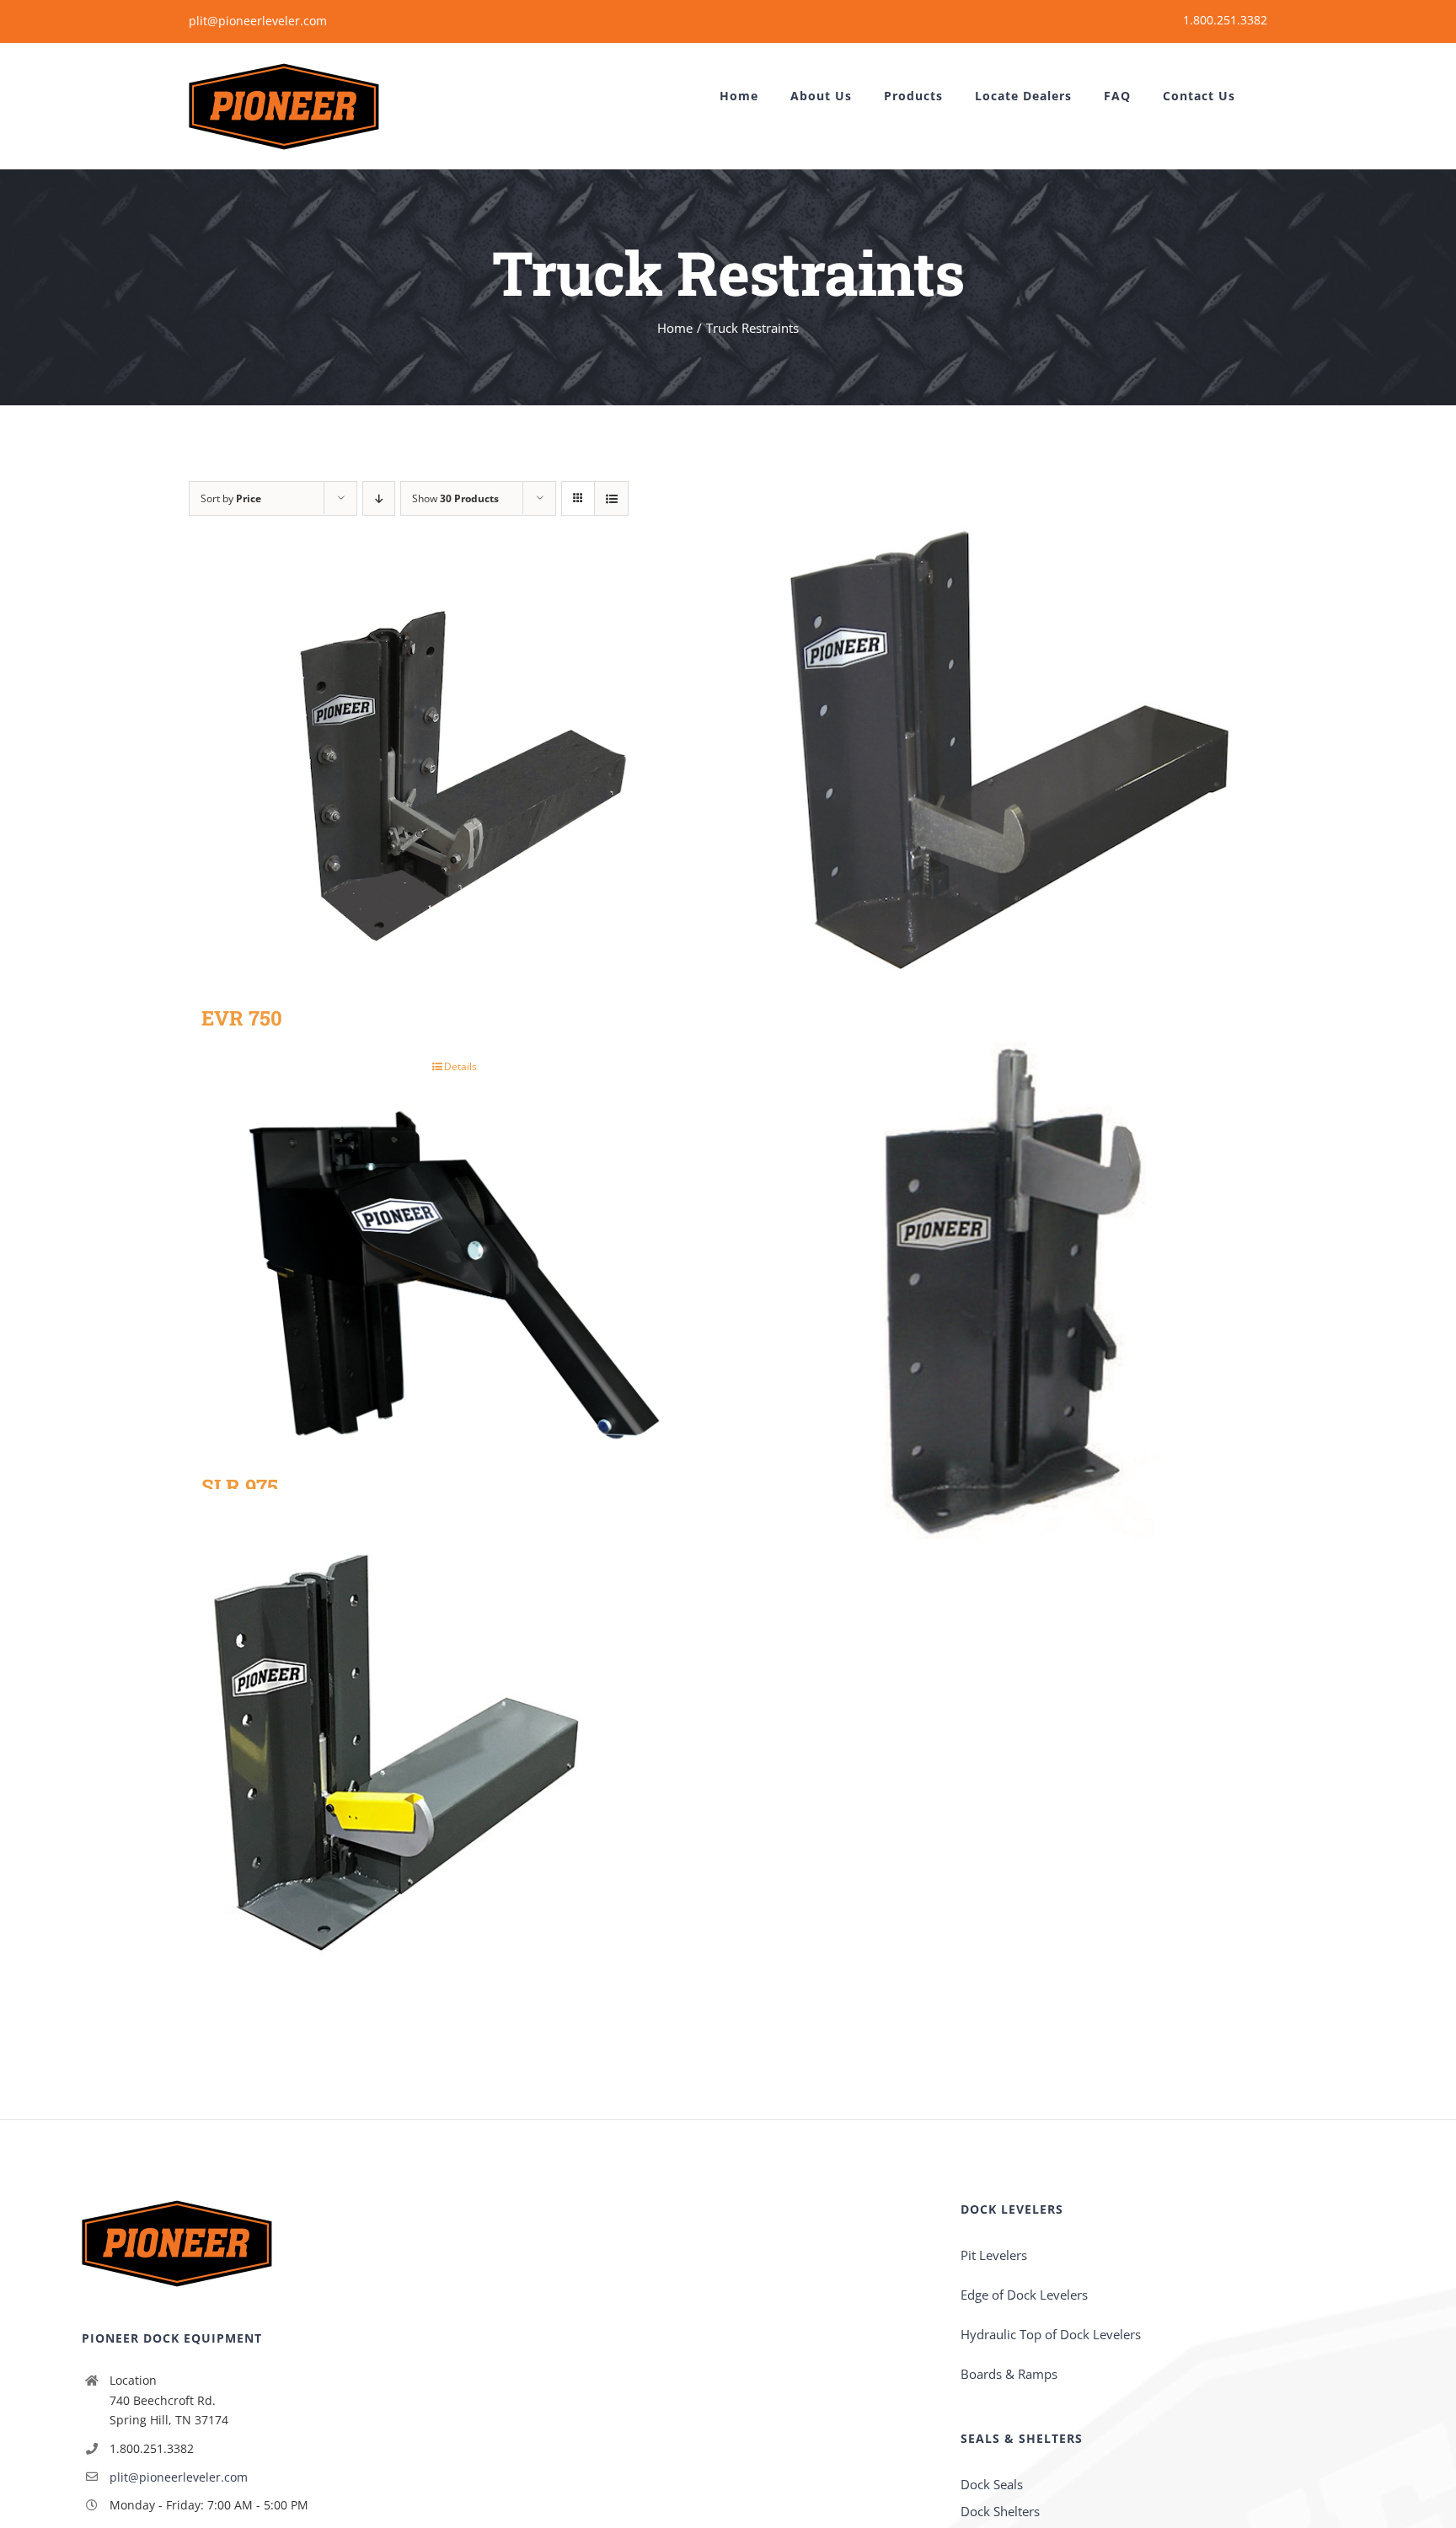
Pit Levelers (994, 2255)
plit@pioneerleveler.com (258, 21)
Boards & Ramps (1009, 2374)
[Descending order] (379, 498)
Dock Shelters (1000, 2511)
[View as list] (611, 498)
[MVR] (1002, 1278)
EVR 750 (242, 1018)
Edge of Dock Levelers (1024, 2295)
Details (460, 1066)
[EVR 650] (1002, 740)
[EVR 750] (454, 777)
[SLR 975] (454, 1280)
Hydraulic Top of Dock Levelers (1051, 2334)
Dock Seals (992, 2484)
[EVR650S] (454, 1754)
